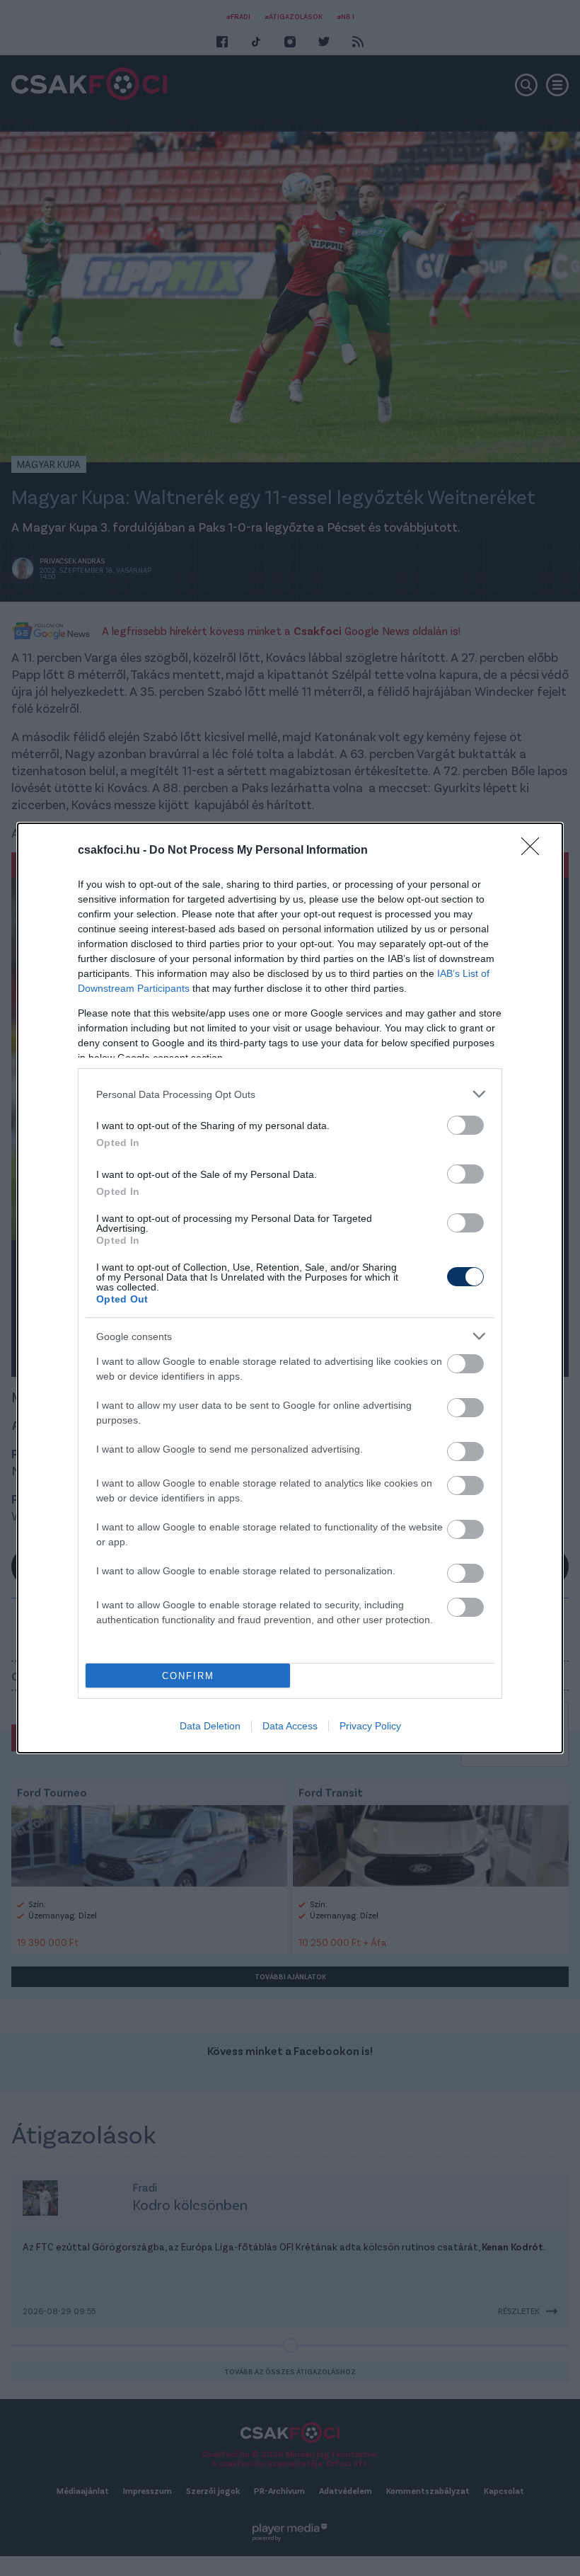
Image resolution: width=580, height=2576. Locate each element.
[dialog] (290, 1288)
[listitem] (290, 1094)
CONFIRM (188, 1676)
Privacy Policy (370, 1726)
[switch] (465, 1125)
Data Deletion (210, 1726)
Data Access (290, 1726)
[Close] (535, 851)
